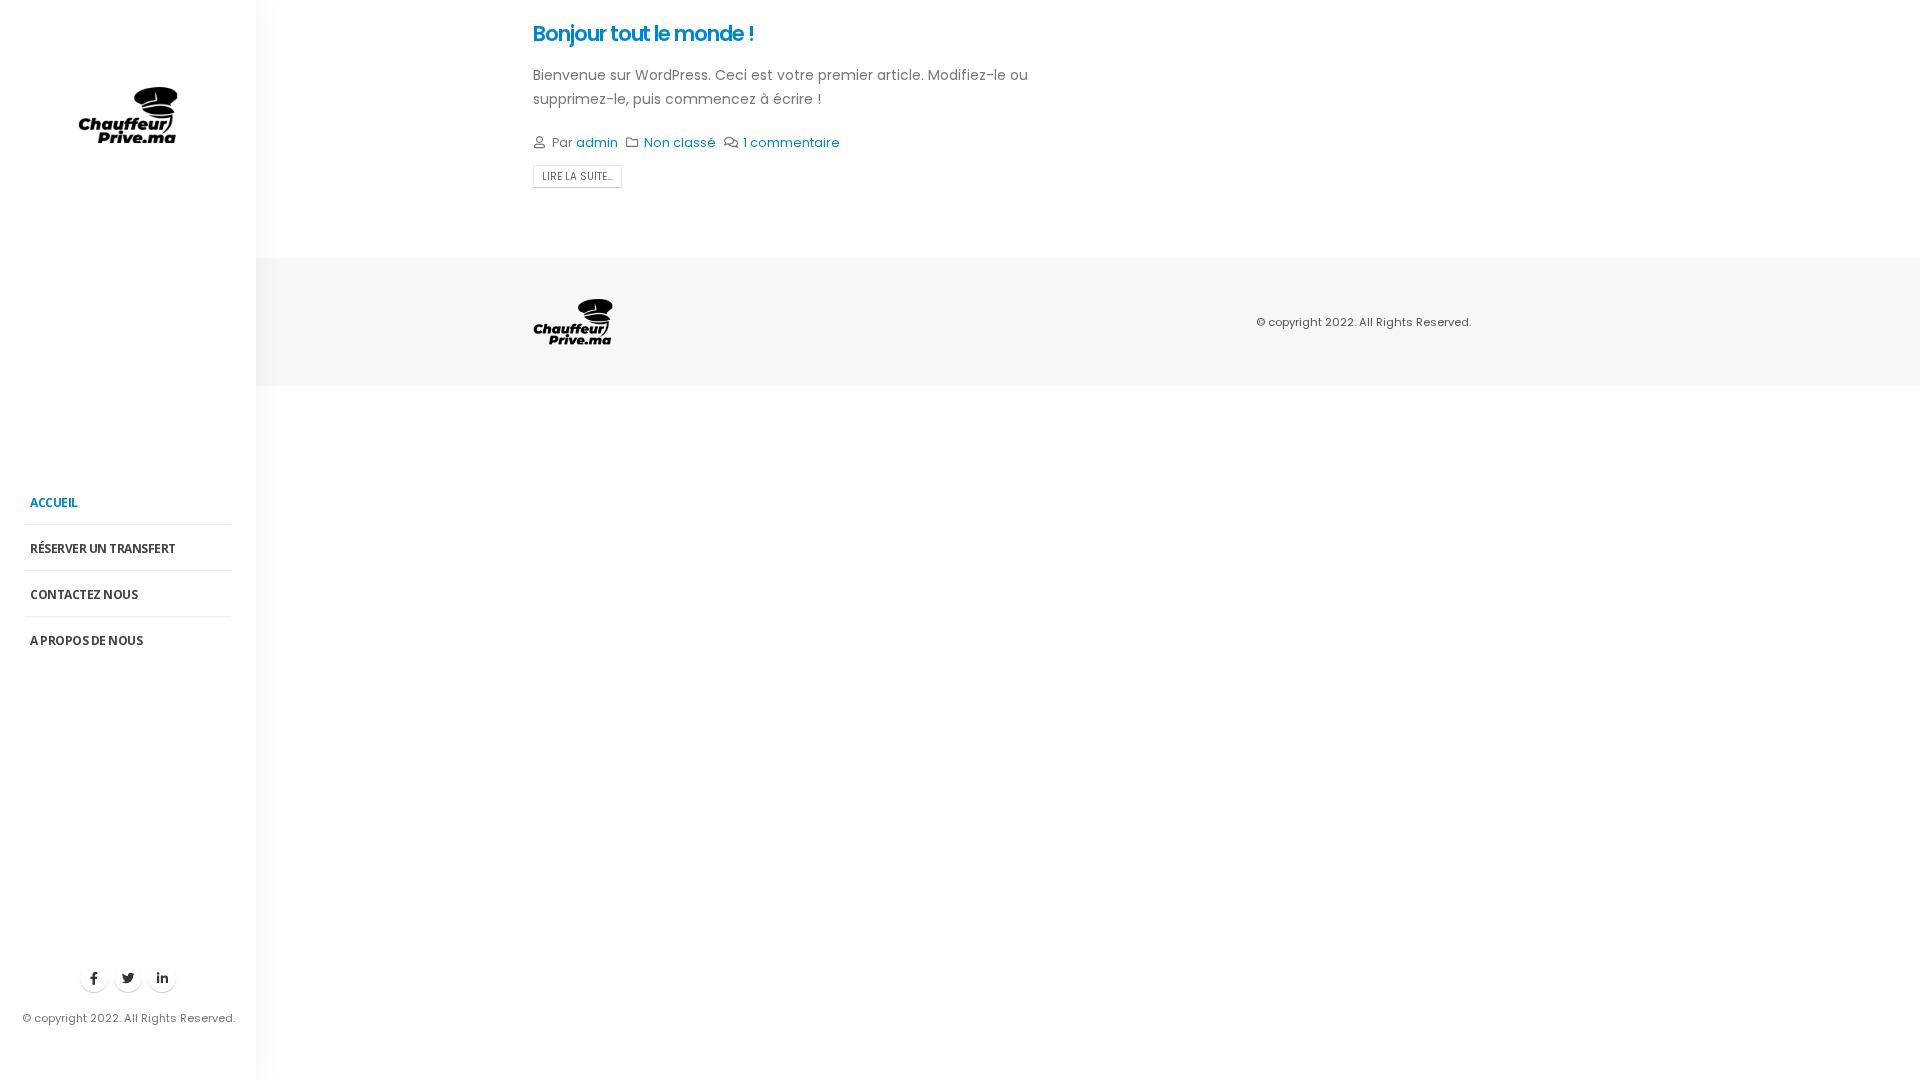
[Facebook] (94, 978)
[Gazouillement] (128, 978)
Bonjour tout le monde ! (643, 33)
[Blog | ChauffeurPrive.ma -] (128, 115)
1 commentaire (791, 142)
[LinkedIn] (162, 978)
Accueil (54, 502)
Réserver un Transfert (103, 548)
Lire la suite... (577, 176)
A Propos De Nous (86, 640)
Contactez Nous (83, 594)
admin (597, 142)
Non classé (680, 142)
